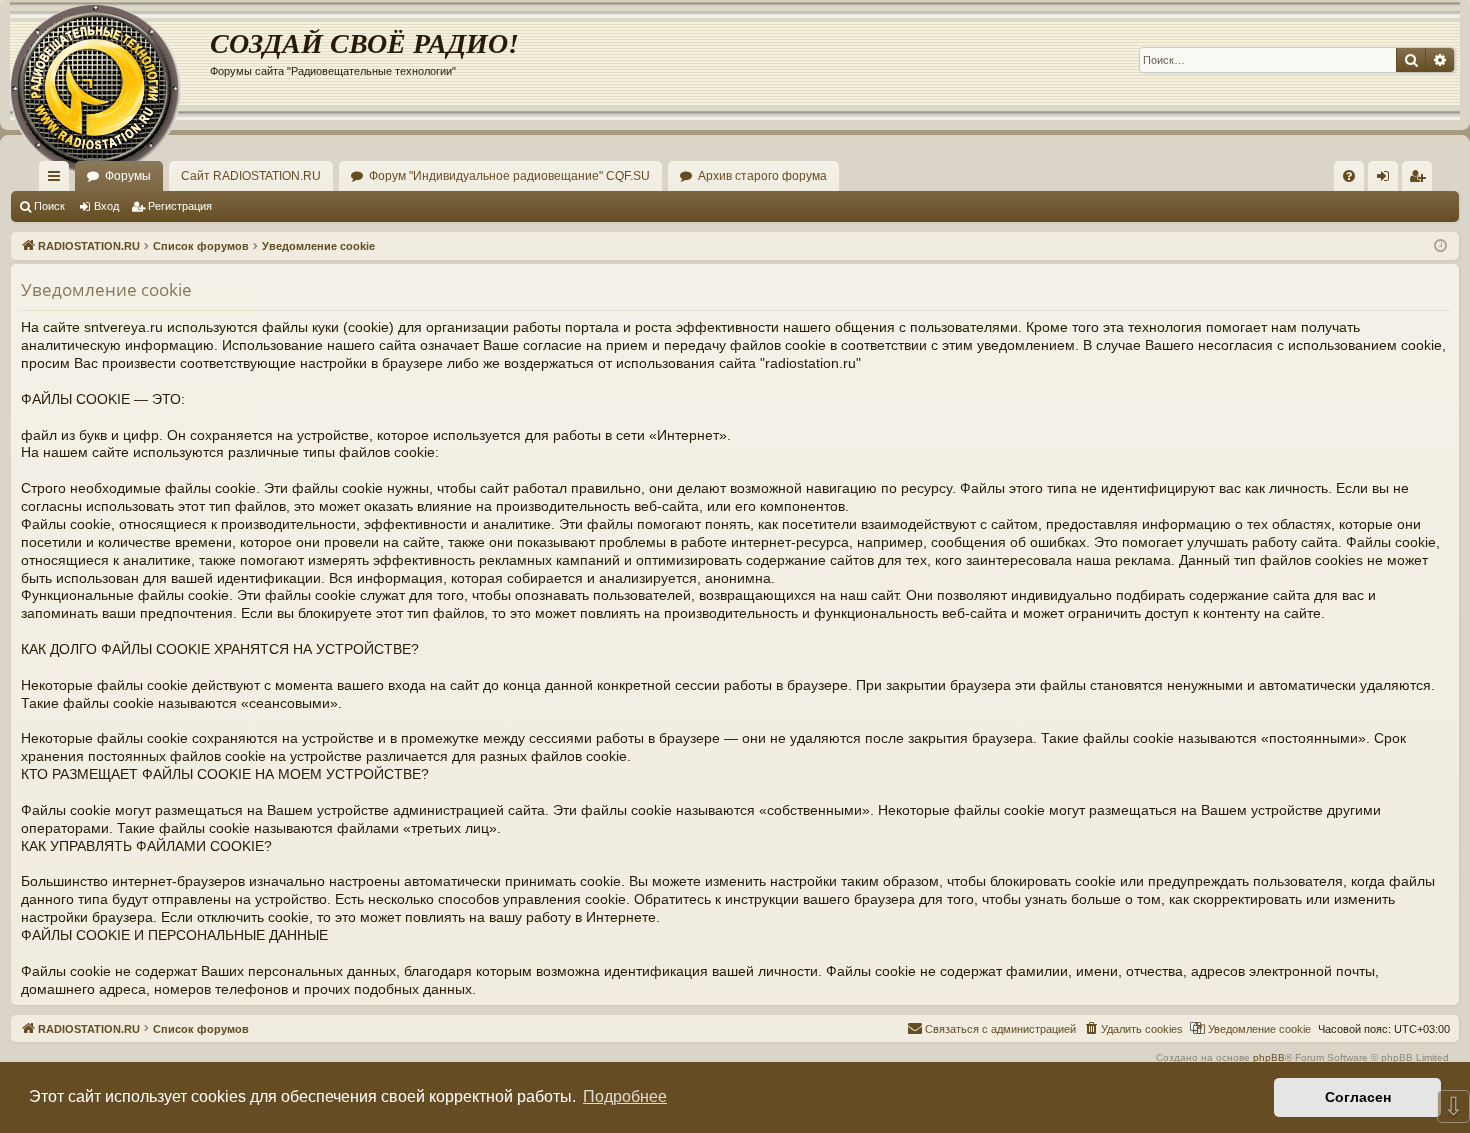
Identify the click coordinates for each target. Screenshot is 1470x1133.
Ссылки (58, 180)
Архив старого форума (762, 176)
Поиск (49, 206)
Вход (106, 206)
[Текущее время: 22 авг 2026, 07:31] (1440, 246)
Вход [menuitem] (1387, 180)
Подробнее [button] (625, 1096)
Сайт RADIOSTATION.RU (251, 176)
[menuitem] (1349, 176)
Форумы (128, 176)
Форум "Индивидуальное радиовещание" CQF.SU (509, 176)
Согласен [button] (1358, 1097)
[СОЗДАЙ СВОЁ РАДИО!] (110, 60)
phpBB (1269, 1057)
